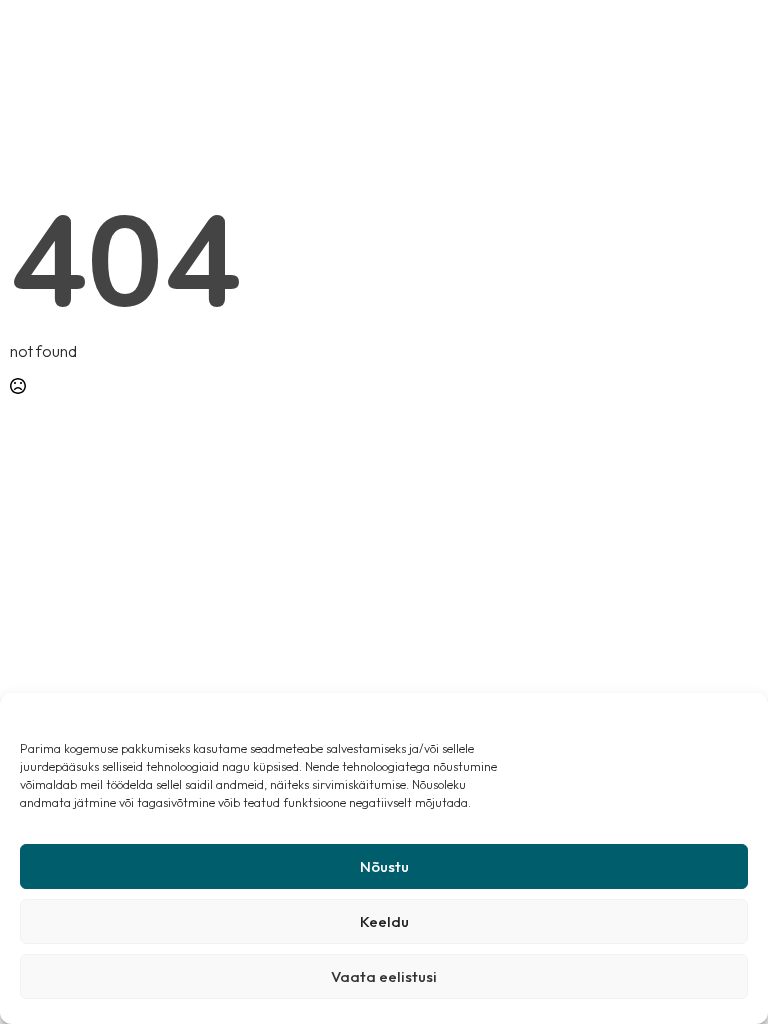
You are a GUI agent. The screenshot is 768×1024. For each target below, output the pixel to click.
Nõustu (384, 866)
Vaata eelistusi (384, 976)
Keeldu (384, 921)
